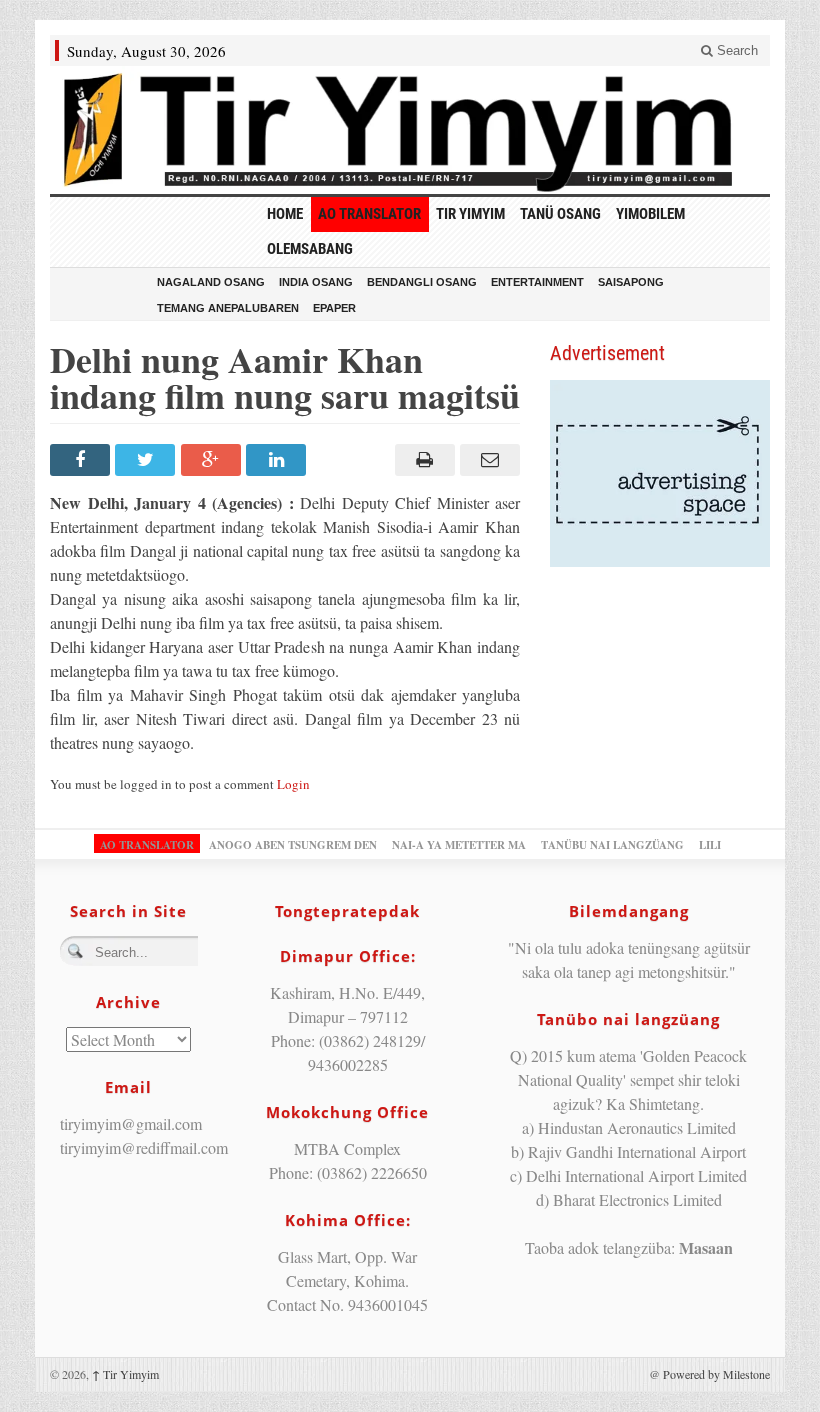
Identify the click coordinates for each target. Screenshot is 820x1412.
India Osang (316, 282)
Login (293, 784)
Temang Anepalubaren (228, 308)
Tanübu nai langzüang (612, 845)
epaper (334, 308)
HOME (285, 214)
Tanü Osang (560, 214)
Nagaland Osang (211, 282)
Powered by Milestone (716, 1374)
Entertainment (537, 282)
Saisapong (631, 282)
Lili (710, 845)
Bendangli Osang (422, 282)
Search (735, 50)
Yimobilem (650, 214)
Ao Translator (369, 214)
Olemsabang (310, 249)
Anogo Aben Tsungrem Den (293, 845)
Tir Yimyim (470, 214)
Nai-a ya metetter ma (459, 845)
